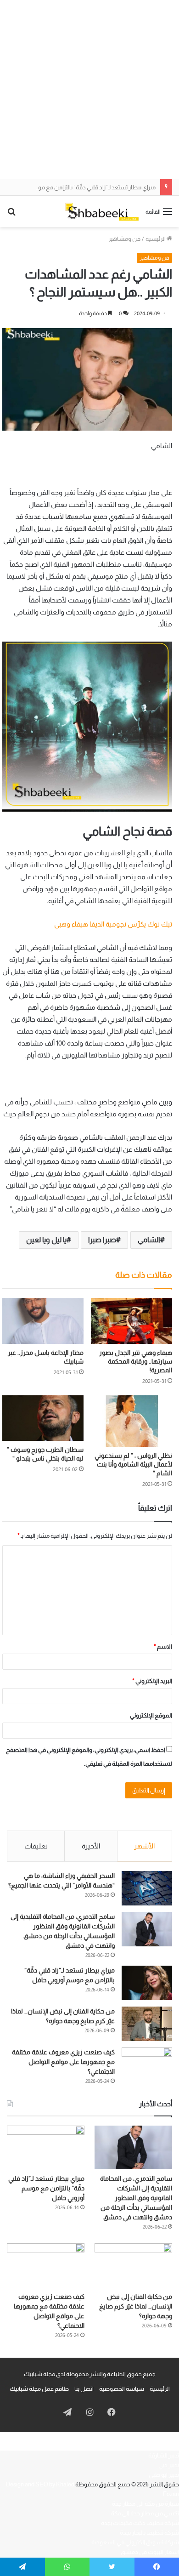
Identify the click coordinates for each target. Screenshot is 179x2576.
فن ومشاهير (124, 239)
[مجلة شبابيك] (102, 211)
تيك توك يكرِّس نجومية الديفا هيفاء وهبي (113, 924)
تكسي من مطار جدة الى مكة (145, 2513)
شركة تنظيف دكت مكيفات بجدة (140, 2523)
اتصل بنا (84, 2389)
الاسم (163, 1646)
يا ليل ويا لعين (46, 1240)
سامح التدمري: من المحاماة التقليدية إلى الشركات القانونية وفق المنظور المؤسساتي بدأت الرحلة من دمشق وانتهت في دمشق (136, 2198)
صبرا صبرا (102, 1240)
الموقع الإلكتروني (151, 1715)
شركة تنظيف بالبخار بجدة (149, 2533)
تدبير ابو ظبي (164, 2475)
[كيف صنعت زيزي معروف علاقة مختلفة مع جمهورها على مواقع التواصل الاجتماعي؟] (147, 2065)
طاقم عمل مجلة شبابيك (39, 2389)
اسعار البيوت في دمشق (150, 2552)
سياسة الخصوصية (122, 2389)
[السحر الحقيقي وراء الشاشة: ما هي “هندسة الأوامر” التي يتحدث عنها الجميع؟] (147, 1888)
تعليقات (36, 1846)
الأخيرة (91, 1846)
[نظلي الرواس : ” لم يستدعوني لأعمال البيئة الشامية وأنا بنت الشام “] (131, 1421)
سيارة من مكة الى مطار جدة (145, 2504)
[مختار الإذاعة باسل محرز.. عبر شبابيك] (43, 1321)
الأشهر (144, 1846)
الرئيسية (156, 239)
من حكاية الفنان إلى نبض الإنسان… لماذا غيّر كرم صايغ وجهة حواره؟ (136, 2306)
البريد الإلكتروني (152, 1681)
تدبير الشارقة (164, 2455)
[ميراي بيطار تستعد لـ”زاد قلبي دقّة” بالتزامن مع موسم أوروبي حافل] (147, 1983)
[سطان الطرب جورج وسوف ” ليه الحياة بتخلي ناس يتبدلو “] (43, 1418)
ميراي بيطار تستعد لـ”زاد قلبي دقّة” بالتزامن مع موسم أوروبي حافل (46, 2188)
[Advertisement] (89, 90)
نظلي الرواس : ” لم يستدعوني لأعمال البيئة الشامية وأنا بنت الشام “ (133, 1464)
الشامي (149, 1240)
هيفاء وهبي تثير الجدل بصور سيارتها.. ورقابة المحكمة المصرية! (136, 1361)
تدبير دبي (169, 2465)
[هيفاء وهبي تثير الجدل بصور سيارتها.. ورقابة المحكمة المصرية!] (131, 1321)
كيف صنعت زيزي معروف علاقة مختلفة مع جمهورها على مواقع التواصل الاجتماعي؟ (63, 2062)
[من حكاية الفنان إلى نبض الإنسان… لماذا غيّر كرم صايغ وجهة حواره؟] (147, 2024)
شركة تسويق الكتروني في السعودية (135, 2542)
